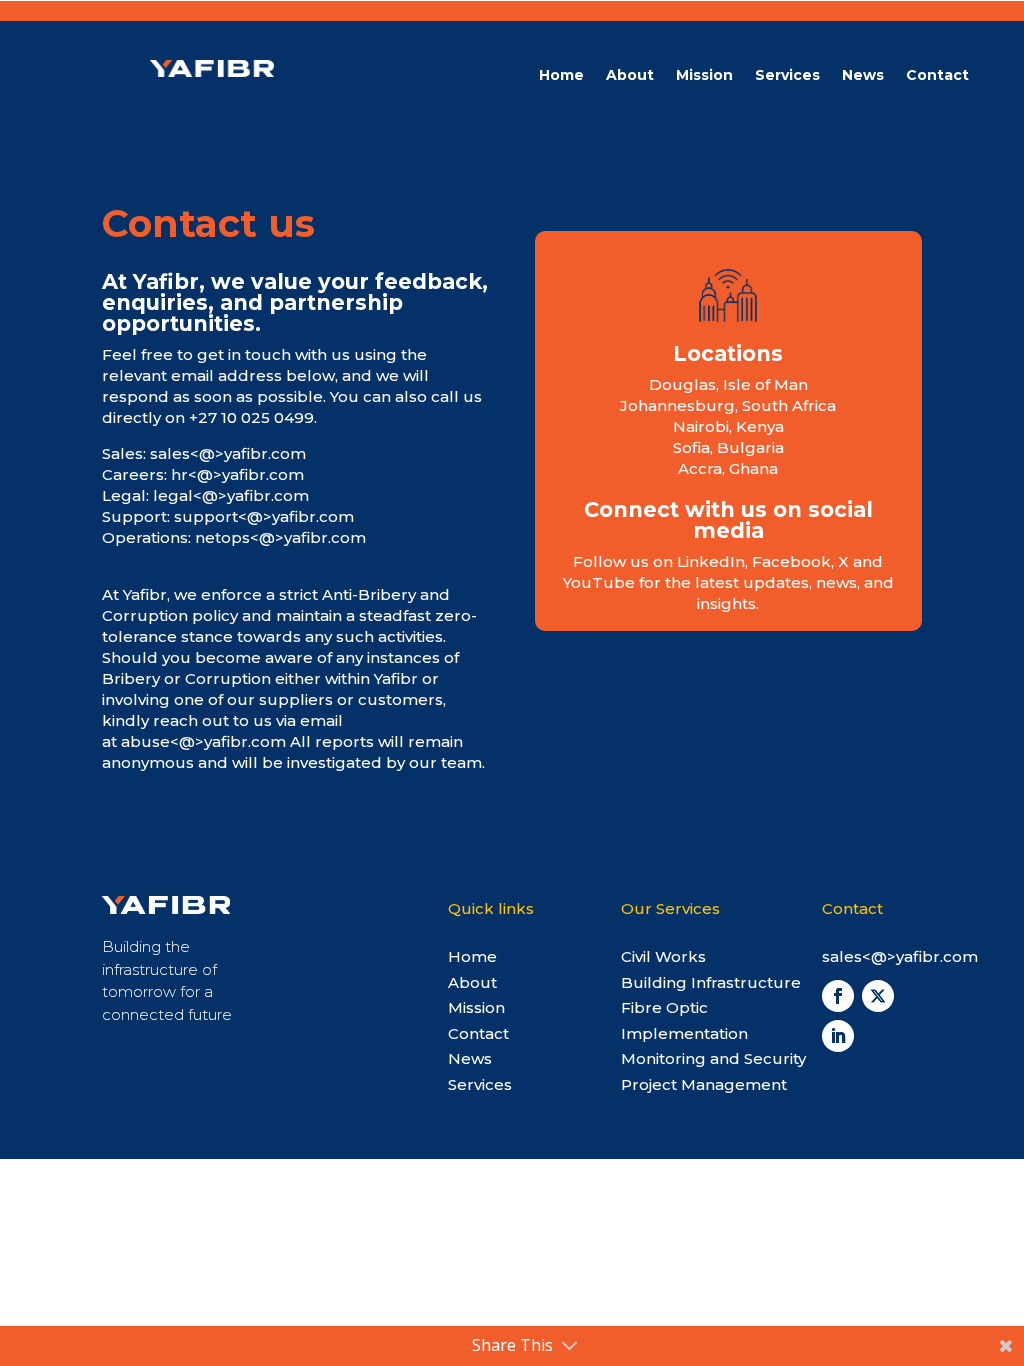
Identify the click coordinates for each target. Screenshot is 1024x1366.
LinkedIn (711, 561)
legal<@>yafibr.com (231, 495)
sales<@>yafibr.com (228, 453)
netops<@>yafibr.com (280, 537)
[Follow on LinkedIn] (838, 1036)
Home (561, 76)
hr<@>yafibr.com (237, 474)
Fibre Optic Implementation (684, 1020)
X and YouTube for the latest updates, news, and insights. (728, 582)
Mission (704, 76)
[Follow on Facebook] (838, 996)
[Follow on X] (878, 996)
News (863, 76)
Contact (937, 76)
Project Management (704, 1084)
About (630, 76)
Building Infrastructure (711, 982)
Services (787, 76)
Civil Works (663, 956)
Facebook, (795, 561)
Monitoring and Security (713, 1058)
